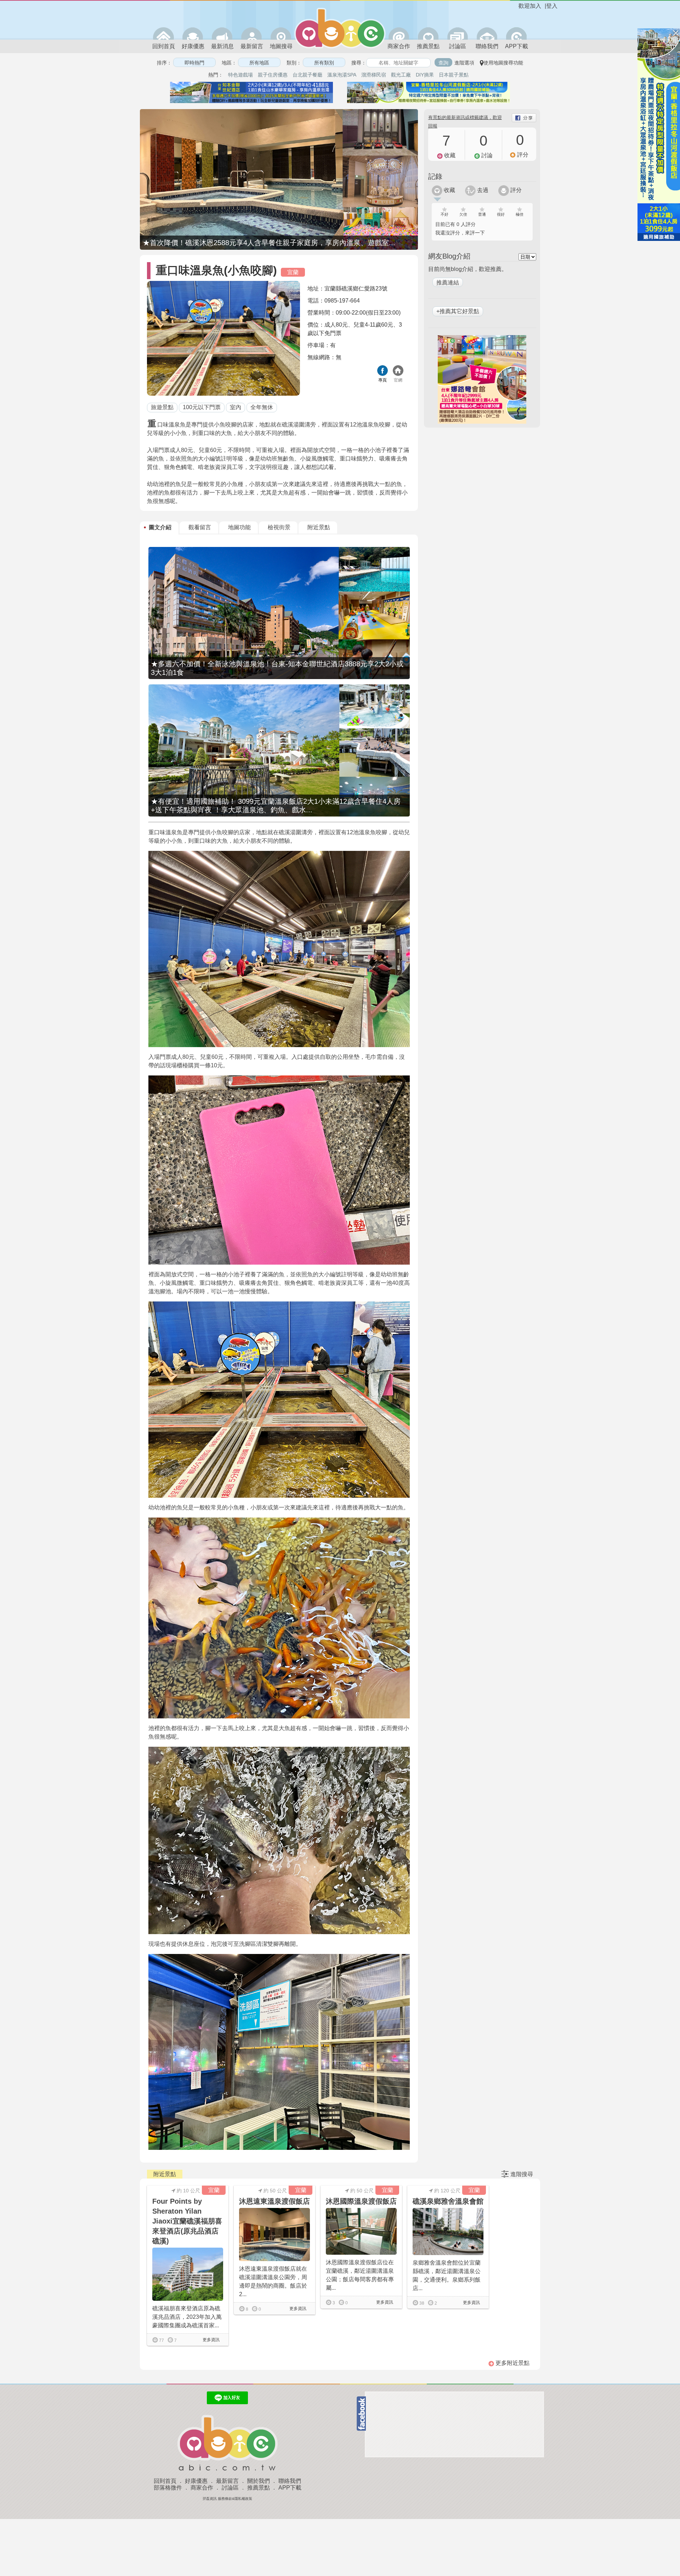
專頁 (382, 380)
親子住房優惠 (273, 75)
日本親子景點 (454, 75)
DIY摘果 (425, 75)
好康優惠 (193, 46)
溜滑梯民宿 (374, 75)
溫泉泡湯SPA (342, 75)
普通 (482, 214)
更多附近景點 (512, 2363)
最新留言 (252, 46)
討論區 (458, 46)
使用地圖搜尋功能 (503, 63)
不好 (444, 214)
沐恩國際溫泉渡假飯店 (361, 2201)
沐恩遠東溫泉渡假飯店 (274, 2201)
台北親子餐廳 (307, 75)
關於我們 (259, 2481)
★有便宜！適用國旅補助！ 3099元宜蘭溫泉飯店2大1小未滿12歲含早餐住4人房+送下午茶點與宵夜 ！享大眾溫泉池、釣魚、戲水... (276, 806)
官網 (398, 380)
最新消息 (222, 46)
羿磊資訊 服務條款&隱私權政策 (227, 2499)
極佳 (520, 214)
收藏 (449, 190)
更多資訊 (211, 2340)
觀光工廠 (401, 75)
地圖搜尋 (281, 46)
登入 (552, 6)
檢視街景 (279, 527)
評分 (515, 190)
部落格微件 (168, 2488)
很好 (501, 214)
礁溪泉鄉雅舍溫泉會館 (448, 2201)
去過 (482, 190)
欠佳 (463, 214)
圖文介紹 (160, 527)
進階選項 (464, 63)
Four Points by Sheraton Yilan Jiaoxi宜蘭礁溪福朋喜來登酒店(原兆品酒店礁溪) (187, 2221)
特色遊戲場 (240, 75)
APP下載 (517, 46)
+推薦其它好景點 (458, 311)
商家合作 (399, 46)
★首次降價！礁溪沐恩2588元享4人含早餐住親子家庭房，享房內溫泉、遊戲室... (269, 243)
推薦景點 (428, 46)
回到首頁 (164, 46)
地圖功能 (239, 527)
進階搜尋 (522, 2174)
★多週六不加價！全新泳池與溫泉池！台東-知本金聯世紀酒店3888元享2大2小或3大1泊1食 (277, 668)
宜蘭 (293, 272)
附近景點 (319, 527)
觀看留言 (200, 527)
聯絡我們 (487, 46)
